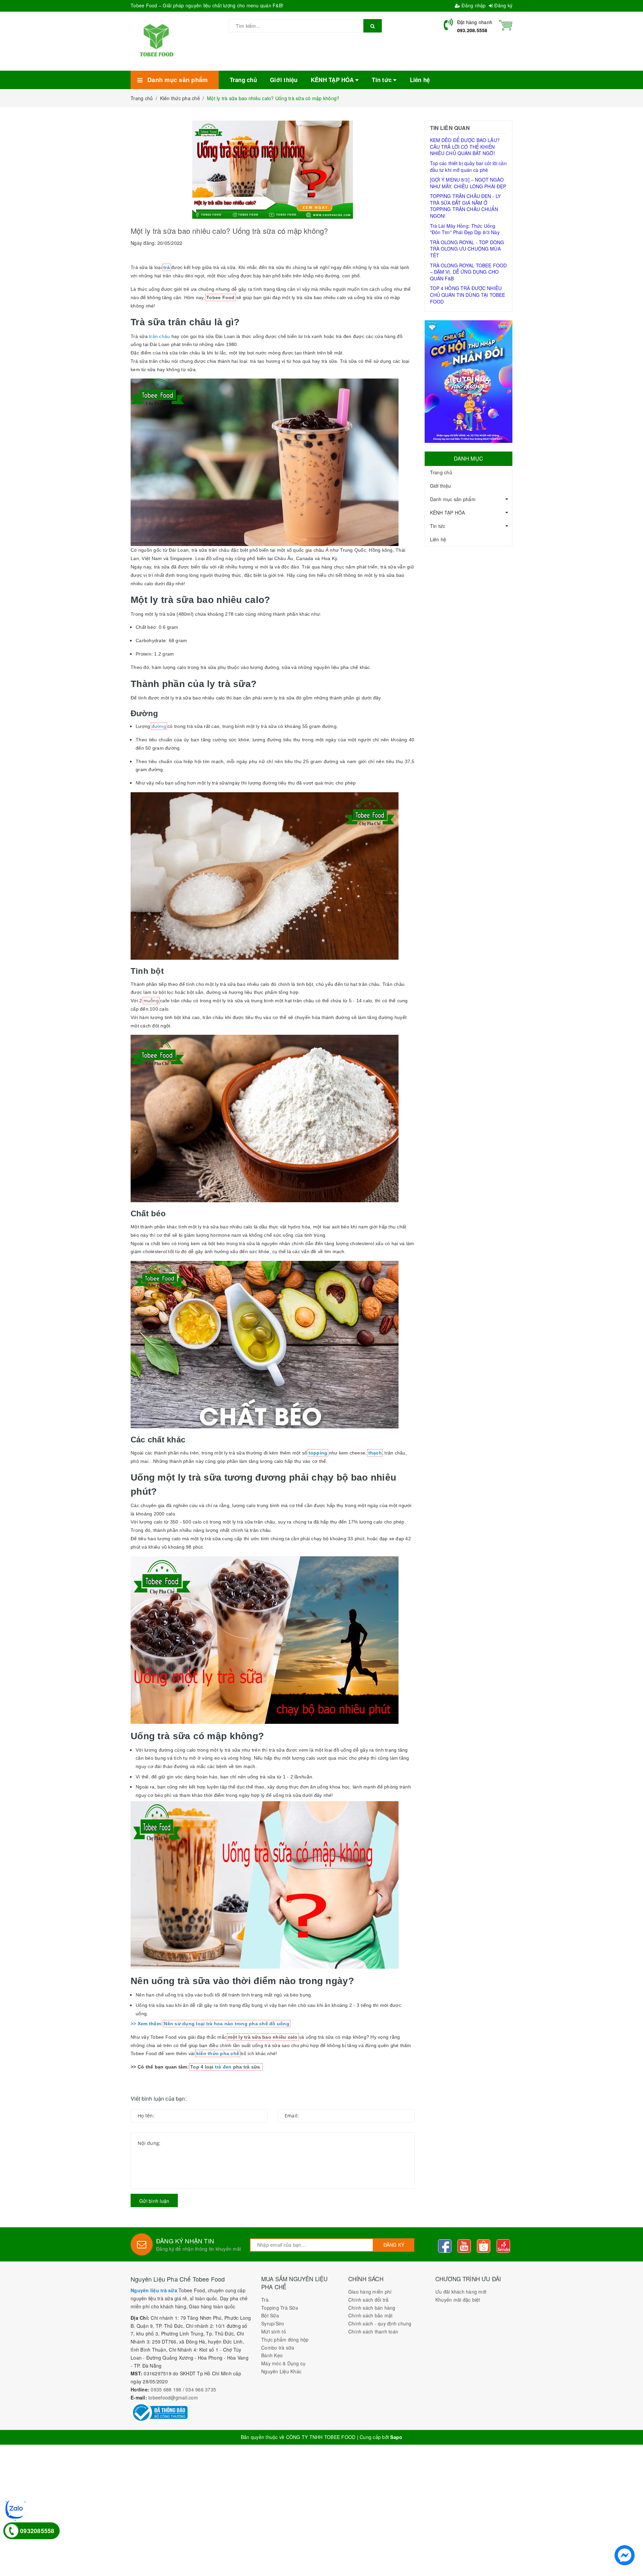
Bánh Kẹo (272, 2355)
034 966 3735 (201, 2389)
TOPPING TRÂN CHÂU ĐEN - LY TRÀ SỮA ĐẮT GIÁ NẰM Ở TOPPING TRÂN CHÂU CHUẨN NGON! (466, 206)
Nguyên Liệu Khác (281, 2371)
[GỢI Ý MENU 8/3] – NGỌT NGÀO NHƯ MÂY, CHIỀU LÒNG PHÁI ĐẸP (468, 183)
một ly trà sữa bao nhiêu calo (263, 2037)
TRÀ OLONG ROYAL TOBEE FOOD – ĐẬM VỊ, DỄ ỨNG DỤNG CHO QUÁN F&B (469, 272)
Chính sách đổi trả (369, 2300)
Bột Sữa (270, 2315)
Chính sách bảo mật (371, 2315)
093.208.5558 (472, 30)
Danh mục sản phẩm (453, 499)
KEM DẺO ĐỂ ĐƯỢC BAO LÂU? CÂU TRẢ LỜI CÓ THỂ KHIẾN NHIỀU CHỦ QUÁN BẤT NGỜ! (465, 147)
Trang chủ (441, 472)
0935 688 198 (166, 2389)
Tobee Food (221, 297)
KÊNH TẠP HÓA (448, 513)
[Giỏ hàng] (506, 24)
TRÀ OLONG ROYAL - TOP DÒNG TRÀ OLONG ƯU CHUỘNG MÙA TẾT (467, 249)
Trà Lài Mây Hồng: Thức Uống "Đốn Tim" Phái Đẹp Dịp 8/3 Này (465, 229)
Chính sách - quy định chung (380, 2323)
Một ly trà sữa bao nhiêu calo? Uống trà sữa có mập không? (229, 231)
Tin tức (438, 526)
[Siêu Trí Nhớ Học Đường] (469, 382)
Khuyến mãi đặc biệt (458, 2300)
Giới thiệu (441, 486)
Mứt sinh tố (274, 2331)
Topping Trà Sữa (280, 2308)
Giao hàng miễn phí (370, 2292)
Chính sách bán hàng (372, 2308)
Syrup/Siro (273, 2323)
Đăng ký (503, 5)
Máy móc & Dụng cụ (283, 2363)
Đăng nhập (473, 5)
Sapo (396, 2437)
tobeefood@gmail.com (173, 2397)
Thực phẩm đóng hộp (285, 2340)
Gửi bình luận (154, 2201)
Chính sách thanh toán (373, 2331)
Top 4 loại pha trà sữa (226, 2067)
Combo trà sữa (278, 2348)
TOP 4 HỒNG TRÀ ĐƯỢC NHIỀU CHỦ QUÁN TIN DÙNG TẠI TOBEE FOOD (468, 295)
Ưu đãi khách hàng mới (461, 2292)
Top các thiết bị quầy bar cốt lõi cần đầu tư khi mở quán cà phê (468, 166)
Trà (265, 2300)
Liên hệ (438, 539)
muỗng (151, 1001)
